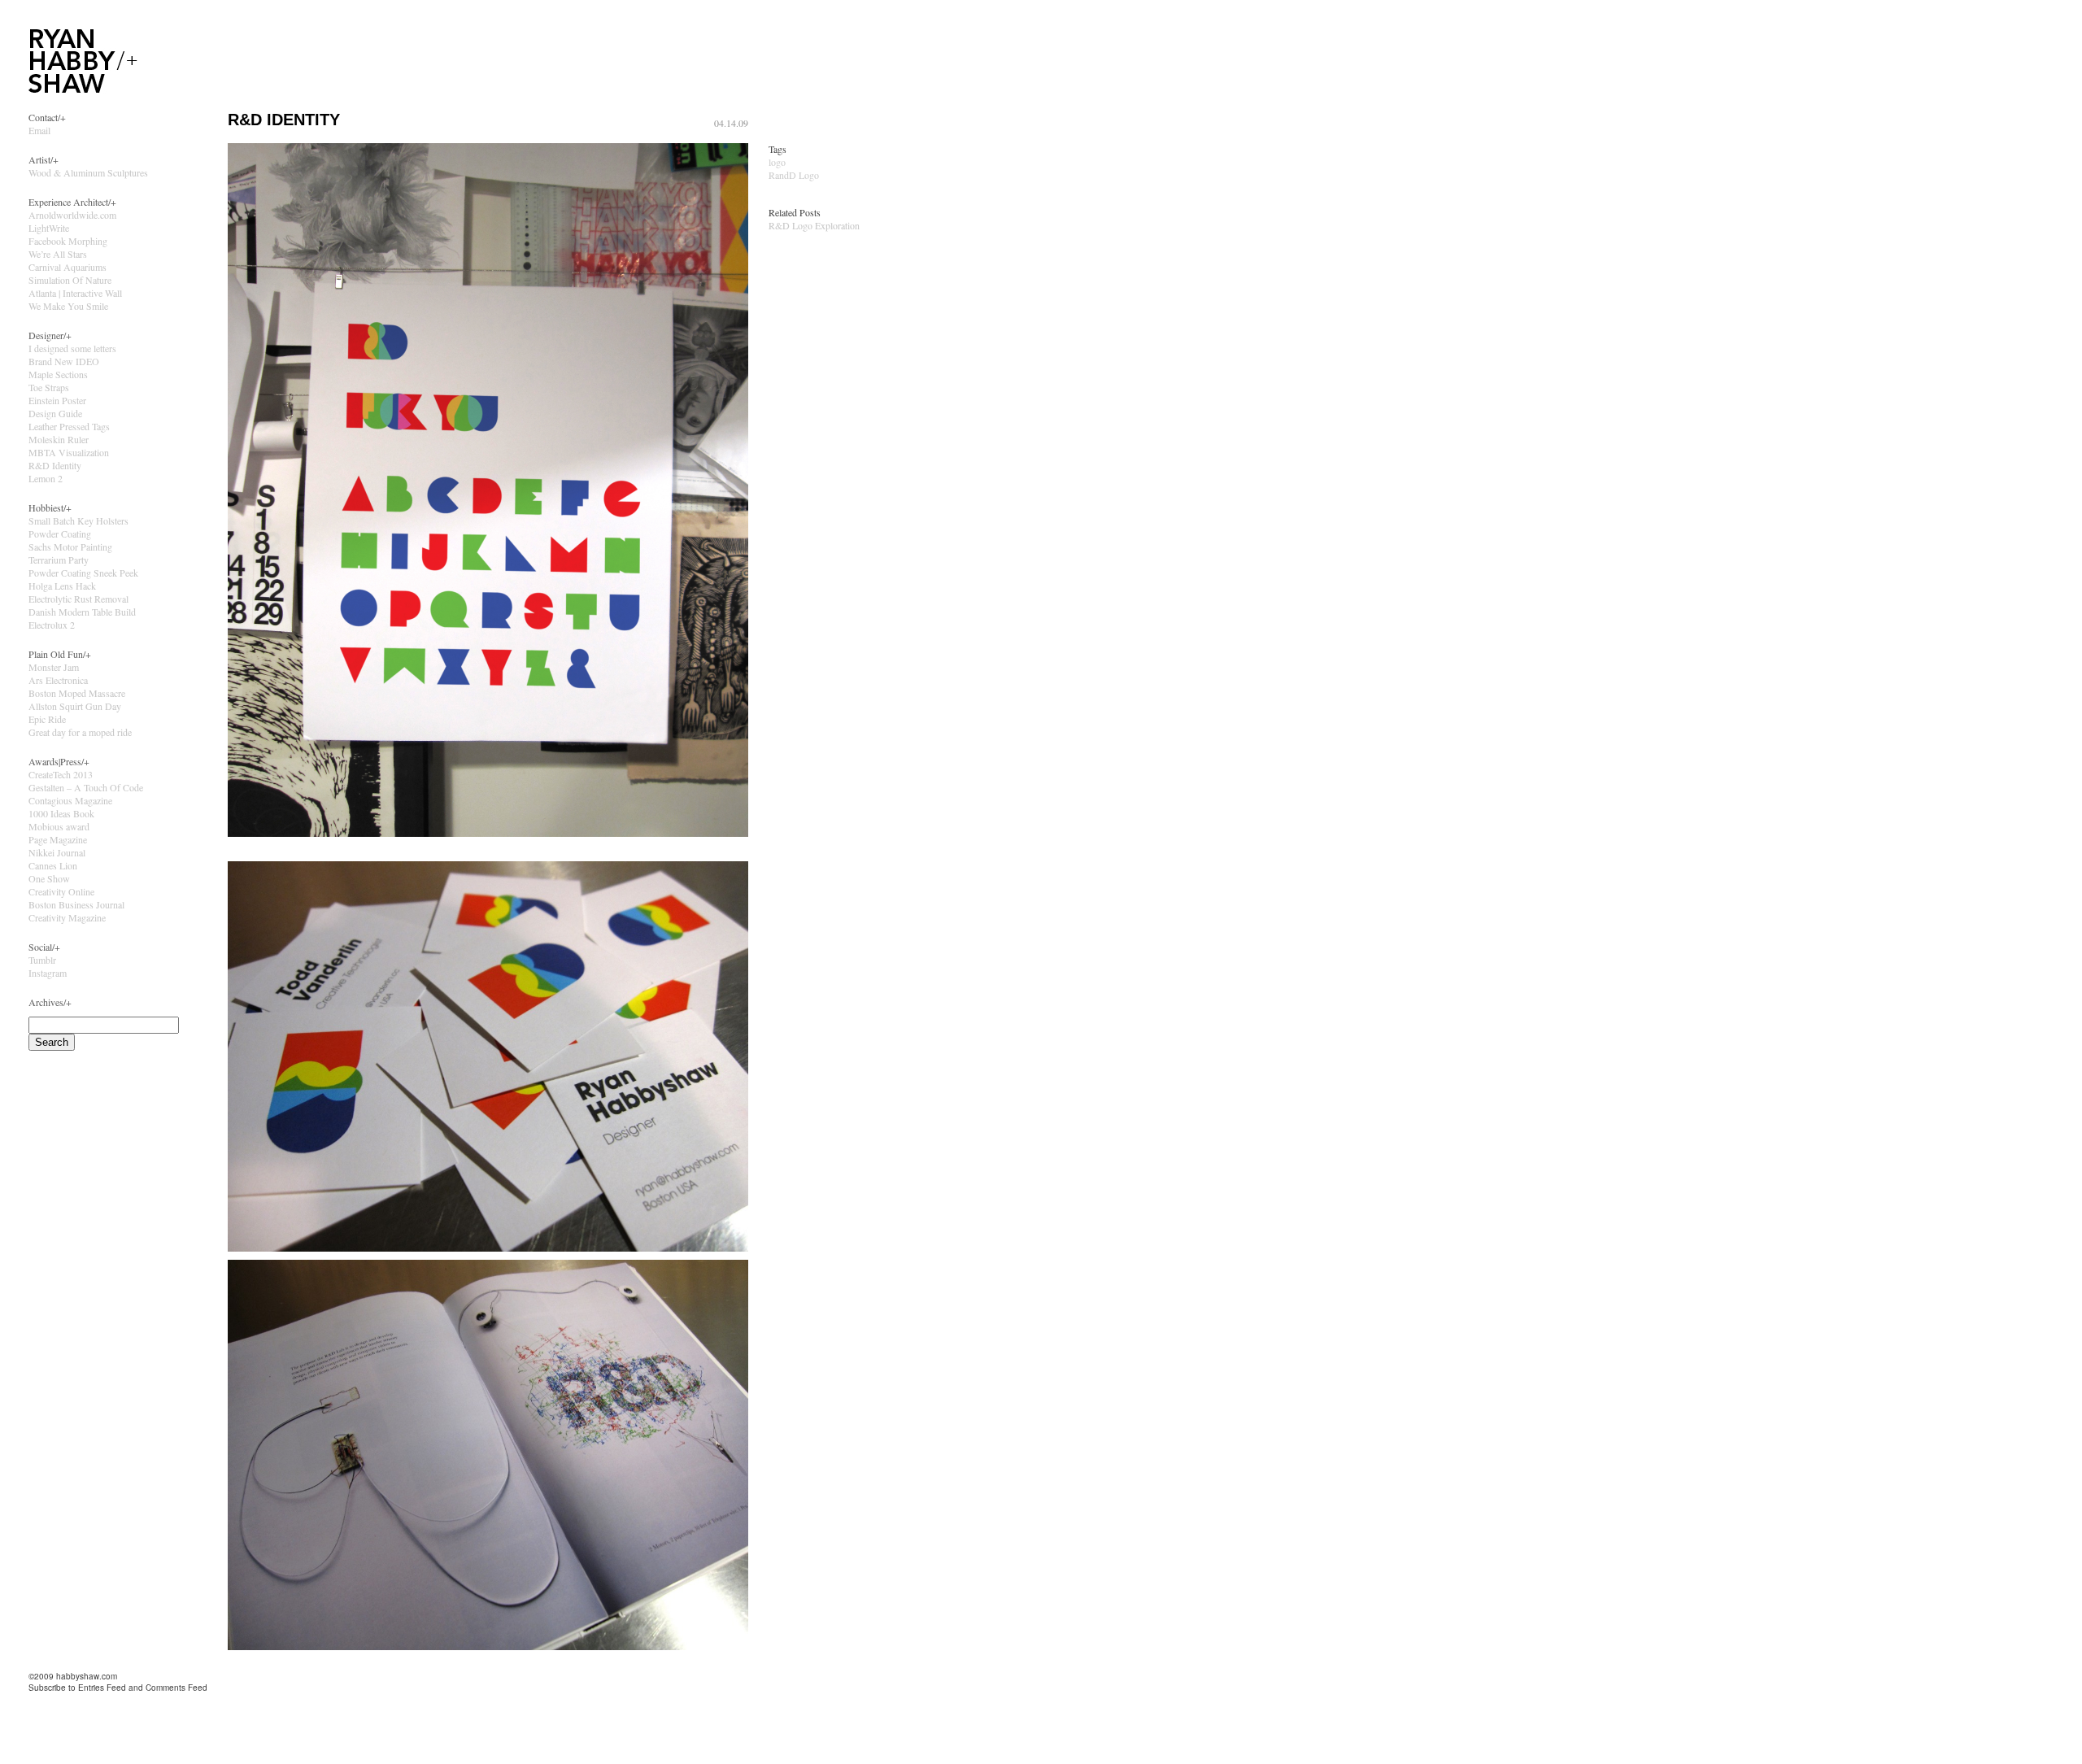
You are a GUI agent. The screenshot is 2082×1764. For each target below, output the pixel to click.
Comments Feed (176, 1688)
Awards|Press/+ (59, 761)
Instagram (48, 973)
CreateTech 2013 (61, 774)
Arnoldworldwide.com (72, 215)
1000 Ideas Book (61, 813)
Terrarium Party (59, 560)
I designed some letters (72, 348)
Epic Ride (47, 719)
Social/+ (44, 947)
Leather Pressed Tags (69, 426)
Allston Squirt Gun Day (75, 706)
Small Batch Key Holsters (78, 520)
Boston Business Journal (76, 904)
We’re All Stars (58, 254)
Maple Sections (58, 374)
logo (777, 162)
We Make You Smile (68, 306)
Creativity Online (61, 891)
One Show (49, 878)
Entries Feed (102, 1688)
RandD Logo (794, 175)
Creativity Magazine (67, 917)
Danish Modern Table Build (82, 612)
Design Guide (55, 413)
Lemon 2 (46, 478)
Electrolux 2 (52, 625)
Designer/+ (50, 335)
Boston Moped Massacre (77, 693)
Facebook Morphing (68, 241)
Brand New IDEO (64, 361)
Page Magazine (58, 839)
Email (39, 130)
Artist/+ (44, 159)
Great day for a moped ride (80, 732)
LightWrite (49, 228)
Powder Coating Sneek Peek (83, 573)
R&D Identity (55, 465)
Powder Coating (60, 534)
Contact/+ (47, 117)
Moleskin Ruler (59, 439)
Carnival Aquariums (68, 267)
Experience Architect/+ (72, 202)
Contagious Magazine (70, 800)
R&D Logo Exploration (814, 225)
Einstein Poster (57, 400)
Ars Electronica (58, 680)
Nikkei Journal (57, 852)
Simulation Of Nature (70, 280)
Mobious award (59, 826)
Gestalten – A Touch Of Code (86, 787)
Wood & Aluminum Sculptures (88, 172)
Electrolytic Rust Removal (78, 599)
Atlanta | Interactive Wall (75, 293)
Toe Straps (49, 387)
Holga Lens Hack (62, 586)
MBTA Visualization (69, 452)
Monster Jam (54, 667)
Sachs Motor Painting (70, 547)
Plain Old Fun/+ (60, 654)
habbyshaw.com (87, 1676)
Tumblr (42, 960)
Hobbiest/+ (50, 507)
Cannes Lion (53, 865)
